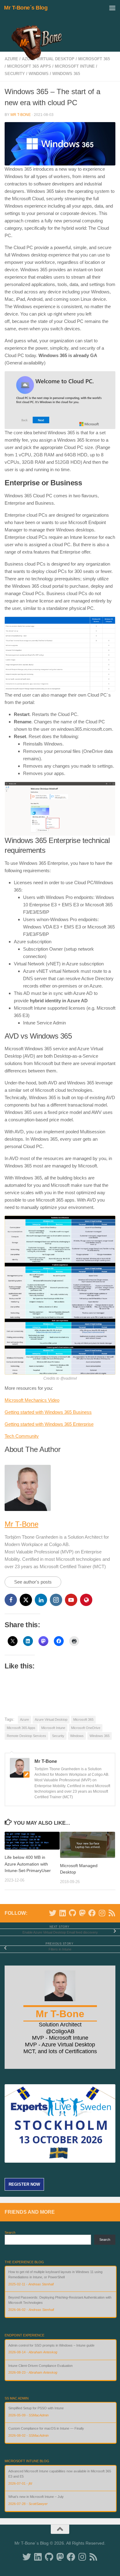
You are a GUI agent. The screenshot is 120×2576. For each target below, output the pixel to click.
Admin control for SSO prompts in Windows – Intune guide (51, 2345)
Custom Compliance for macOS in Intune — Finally (46, 2428)
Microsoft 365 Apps (29, 66)
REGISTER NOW (24, 2184)
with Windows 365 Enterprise (64, 1424)
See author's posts (33, 1582)
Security (15, 74)
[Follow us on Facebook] (92, 1913)
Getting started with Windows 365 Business (48, 1412)
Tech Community (22, 1436)
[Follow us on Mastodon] (82, 1913)
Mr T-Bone (21, 115)
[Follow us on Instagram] (102, 1913)
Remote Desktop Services (26, 1736)
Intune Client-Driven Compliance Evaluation (40, 2366)
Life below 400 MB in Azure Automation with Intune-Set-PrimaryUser (28, 1864)
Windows (39, 74)
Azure (24, 1719)
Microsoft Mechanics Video (32, 1400)
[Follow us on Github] (72, 1913)
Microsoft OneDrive (86, 1728)
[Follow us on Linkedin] (62, 1913)
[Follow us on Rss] (112, 1913)
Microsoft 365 (83, 1719)
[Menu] (112, 8)
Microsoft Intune (75, 66)
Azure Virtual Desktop (51, 1719)
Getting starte (18, 1424)
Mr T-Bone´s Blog (26, 8)
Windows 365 (66, 74)
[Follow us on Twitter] (53, 1913)
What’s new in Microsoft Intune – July (36, 2497)
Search (10, 2232)
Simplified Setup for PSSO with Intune (36, 2408)
